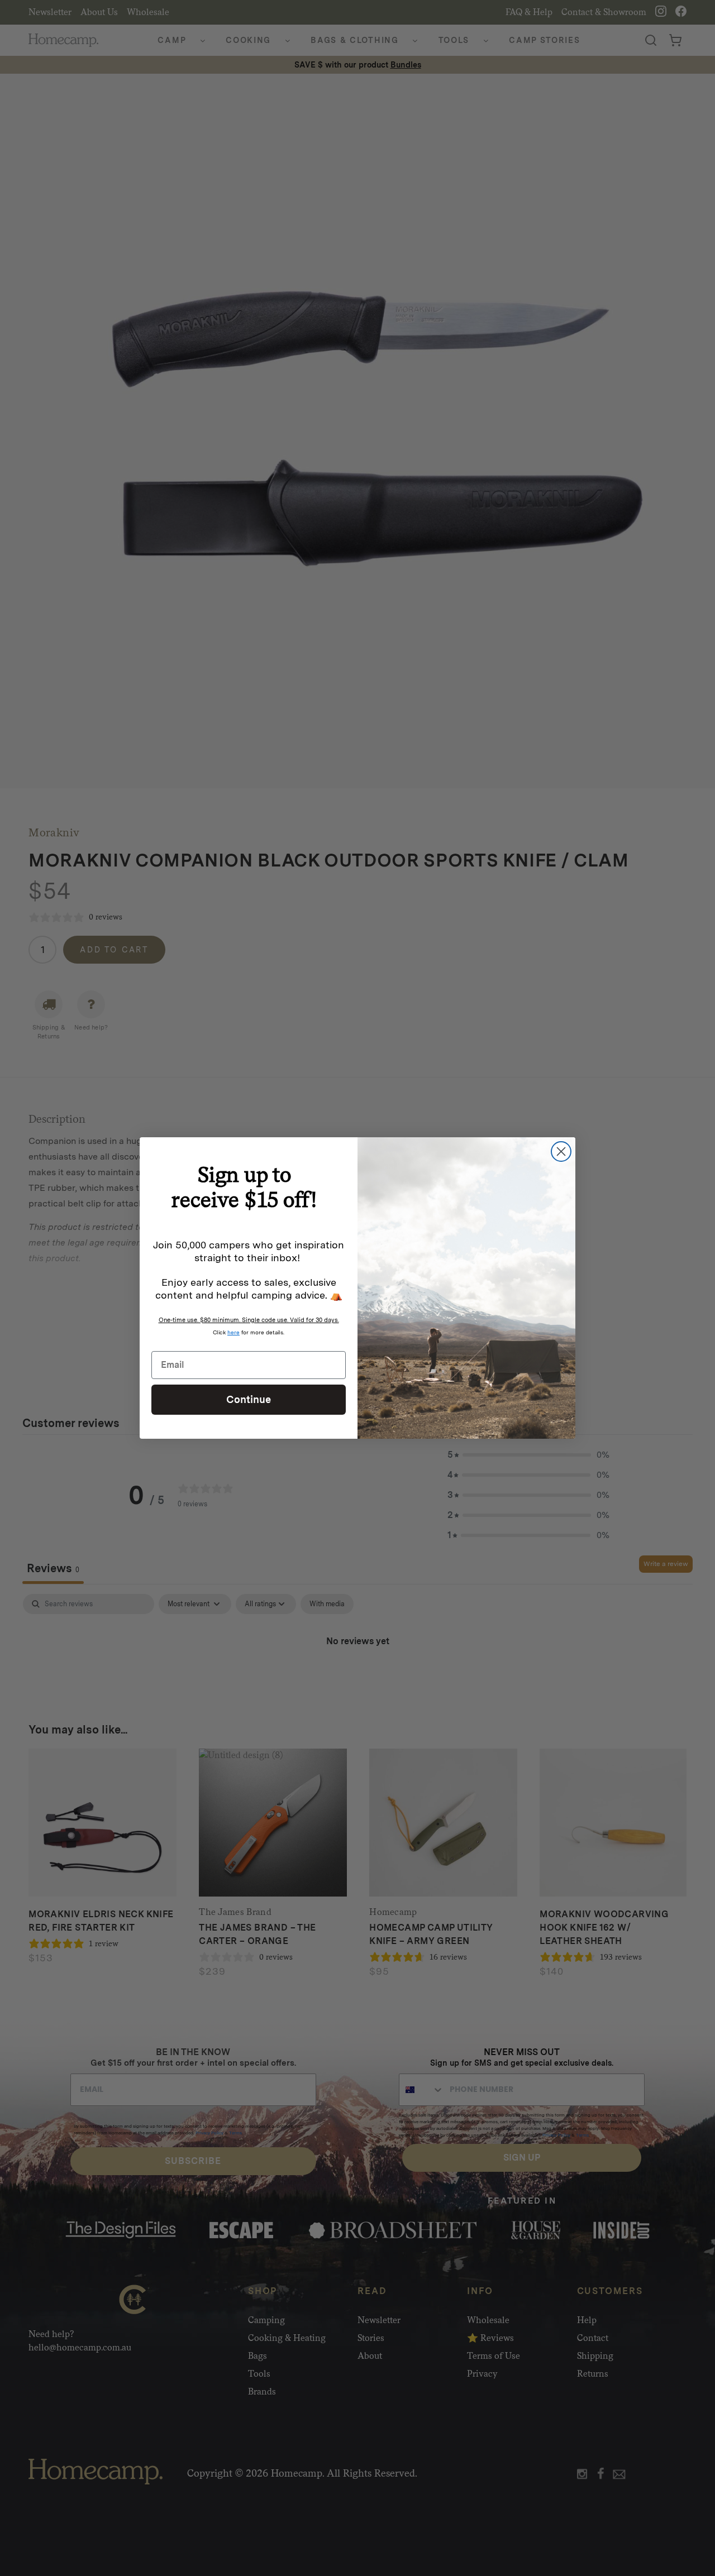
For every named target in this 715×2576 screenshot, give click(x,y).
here (233, 1332)
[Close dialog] (561, 1151)
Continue (249, 1399)
